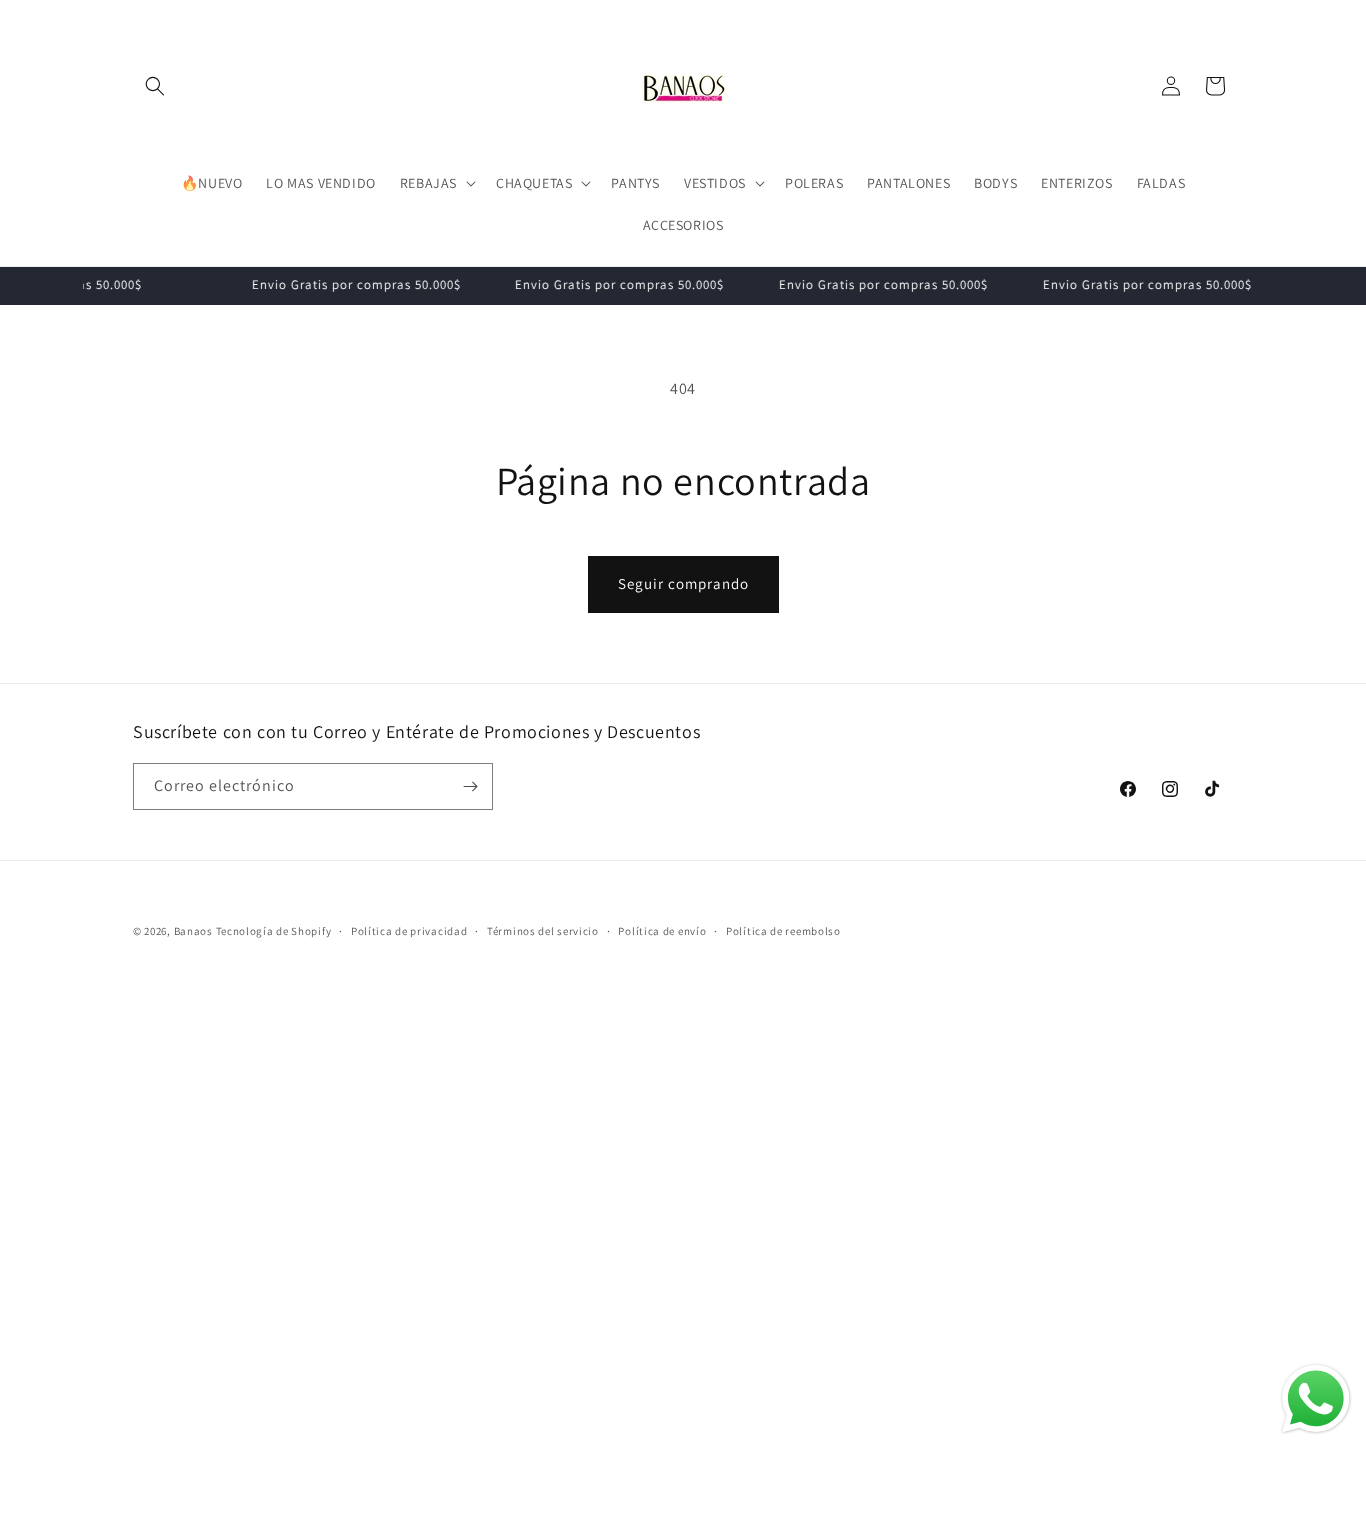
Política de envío (662, 931)
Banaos (193, 931)
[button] (155, 86)
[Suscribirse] (470, 786)
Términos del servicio (543, 931)
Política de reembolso (783, 931)
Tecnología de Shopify (274, 931)
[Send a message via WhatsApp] (1316, 1399)
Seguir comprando (683, 583)
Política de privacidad (409, 931)
